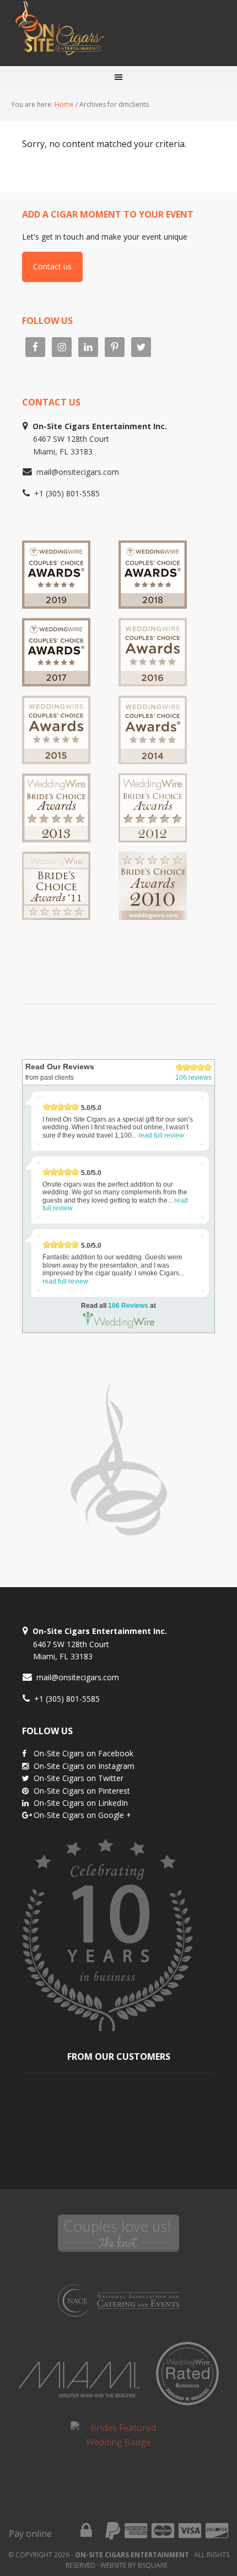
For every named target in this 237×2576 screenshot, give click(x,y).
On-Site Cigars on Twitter (79, 1778)
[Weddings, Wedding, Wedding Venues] (71, 943)
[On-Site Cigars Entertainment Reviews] (153, 681)
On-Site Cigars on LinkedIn (81, 1803)
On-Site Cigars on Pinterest (82, 1791)
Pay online (30, 2534)
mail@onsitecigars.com (78, 472)
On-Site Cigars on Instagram (84, 1766)
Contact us (52, 266)
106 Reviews (128, 1306)
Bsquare (153, 2565)
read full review (161, 1135)
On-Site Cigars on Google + (82, 1815)
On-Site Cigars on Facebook (84, 1753)
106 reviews (193, 1078)
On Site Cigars (118, 33)
